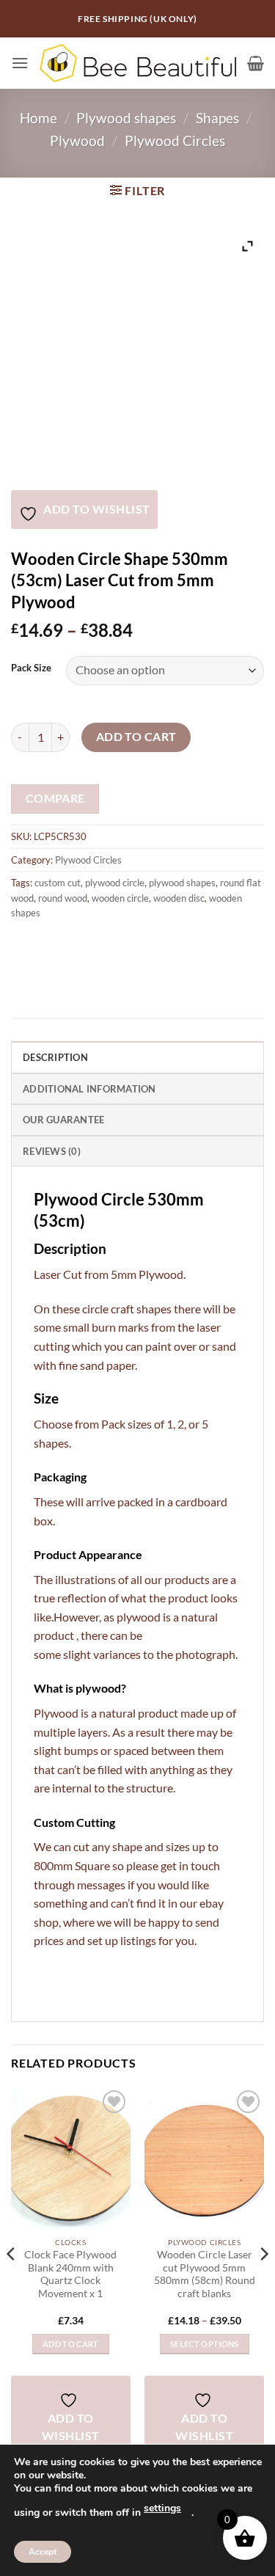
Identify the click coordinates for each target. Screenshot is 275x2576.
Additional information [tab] (89, 1089)
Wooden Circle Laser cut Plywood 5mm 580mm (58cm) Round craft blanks (205, 2274)
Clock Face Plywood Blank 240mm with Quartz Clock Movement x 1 (70, 2274)
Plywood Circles (175, 141)
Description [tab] (55, 1057)
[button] (20, 63)
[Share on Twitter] (77, 945)
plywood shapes (182, 883)
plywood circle (115, 883)
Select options (205, 2344)
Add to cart (136, 737)
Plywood (77, 141)
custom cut (58, 883)
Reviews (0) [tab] (52, 1151)
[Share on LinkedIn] (157, 945)
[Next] (263, 2283)
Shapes (217, 118)
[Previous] (12, 2283)
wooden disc (179, 898)
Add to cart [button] (71, 2344)
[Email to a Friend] (104, 945)
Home (38, 118)
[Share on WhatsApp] (25, 945)
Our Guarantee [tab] (63, 1120)
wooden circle (120, 898)
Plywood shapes (126, 118)
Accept (43, 2552)
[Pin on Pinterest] (130, 945)
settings (162, 2508)
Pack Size (31, 668)
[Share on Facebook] (51, 945)
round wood (63, 898)
